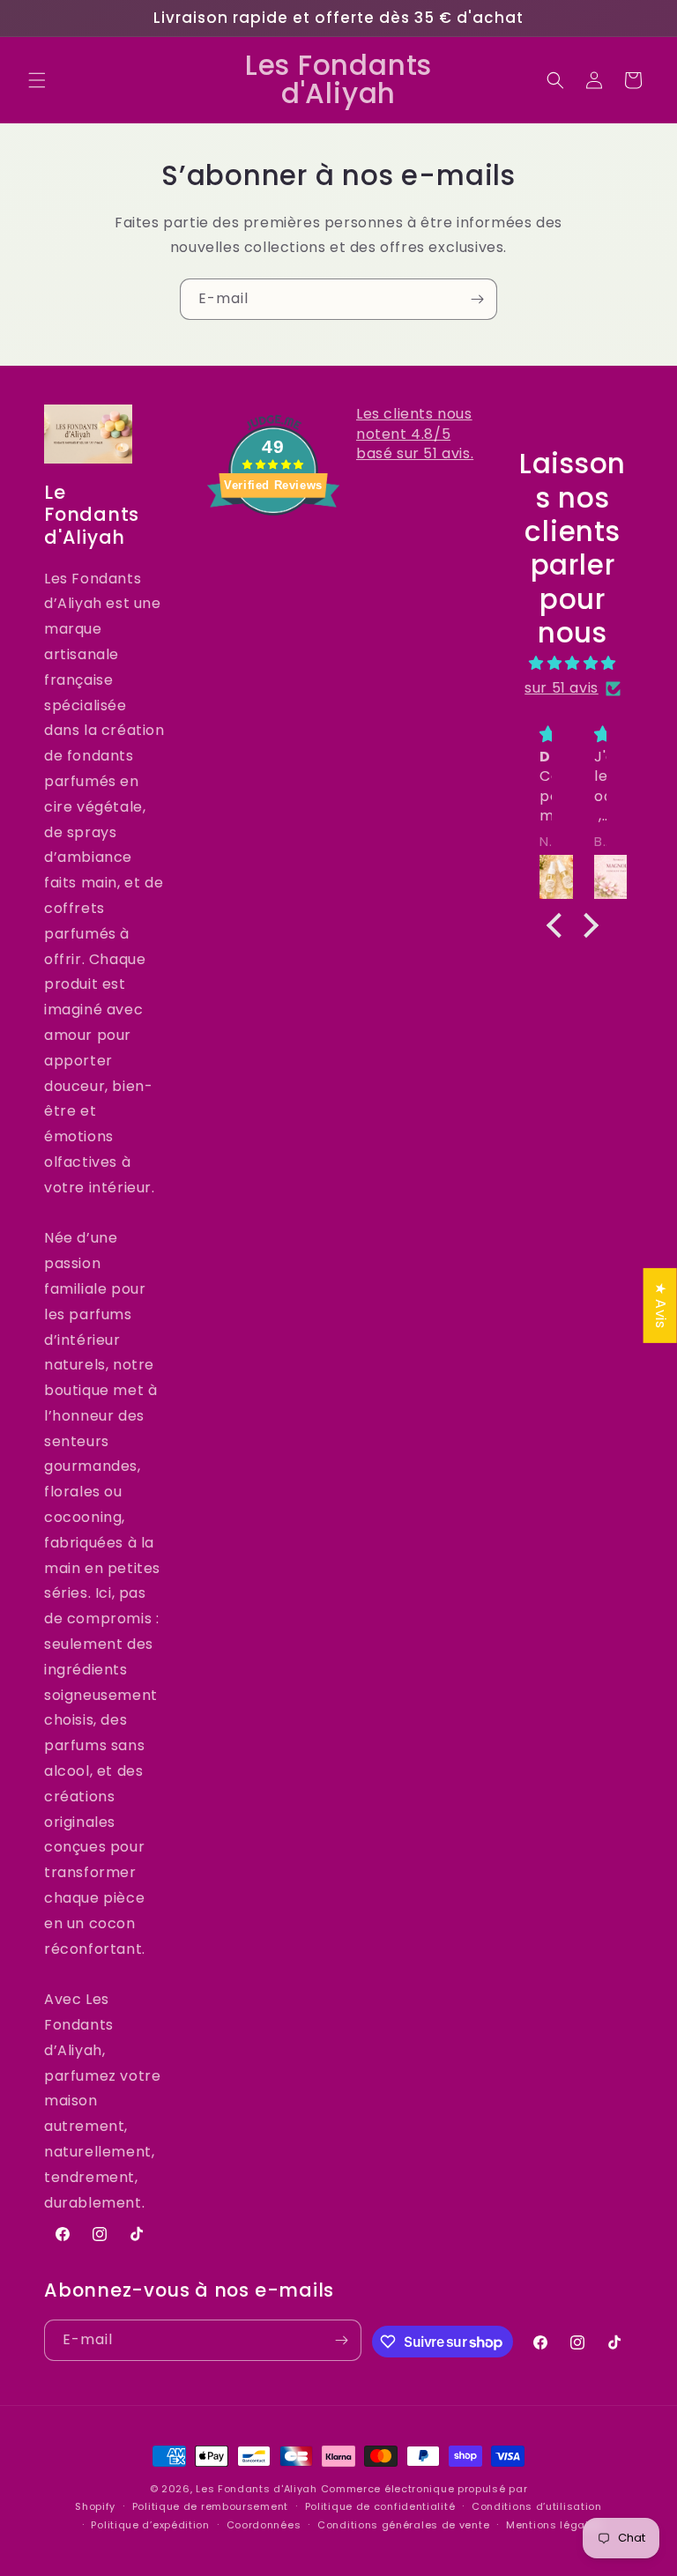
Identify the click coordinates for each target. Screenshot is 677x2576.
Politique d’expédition (150, 2525)
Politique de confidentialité (380, 2506)
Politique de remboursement (210, 2506)
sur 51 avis (562, 688)
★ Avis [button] (661, 1305)
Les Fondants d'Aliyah (258, 2489)
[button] (37, 80)
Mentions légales (554, 2525)
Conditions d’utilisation (537, 2506)
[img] (573, 664)
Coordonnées (264, 2525)
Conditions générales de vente (403, 2525)
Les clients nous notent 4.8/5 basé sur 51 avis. (415, 434)
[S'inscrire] (477, 299)
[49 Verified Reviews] (273, 547)
